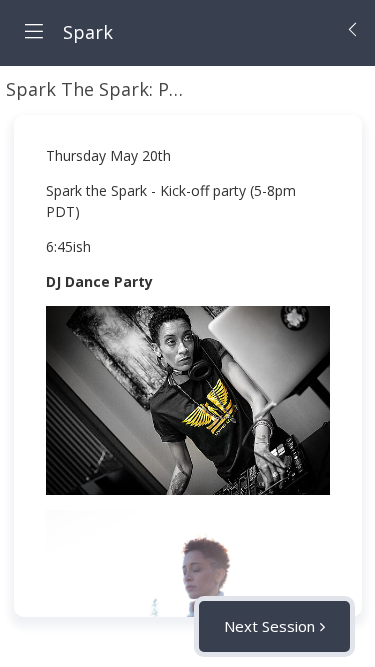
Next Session (269, 626)
